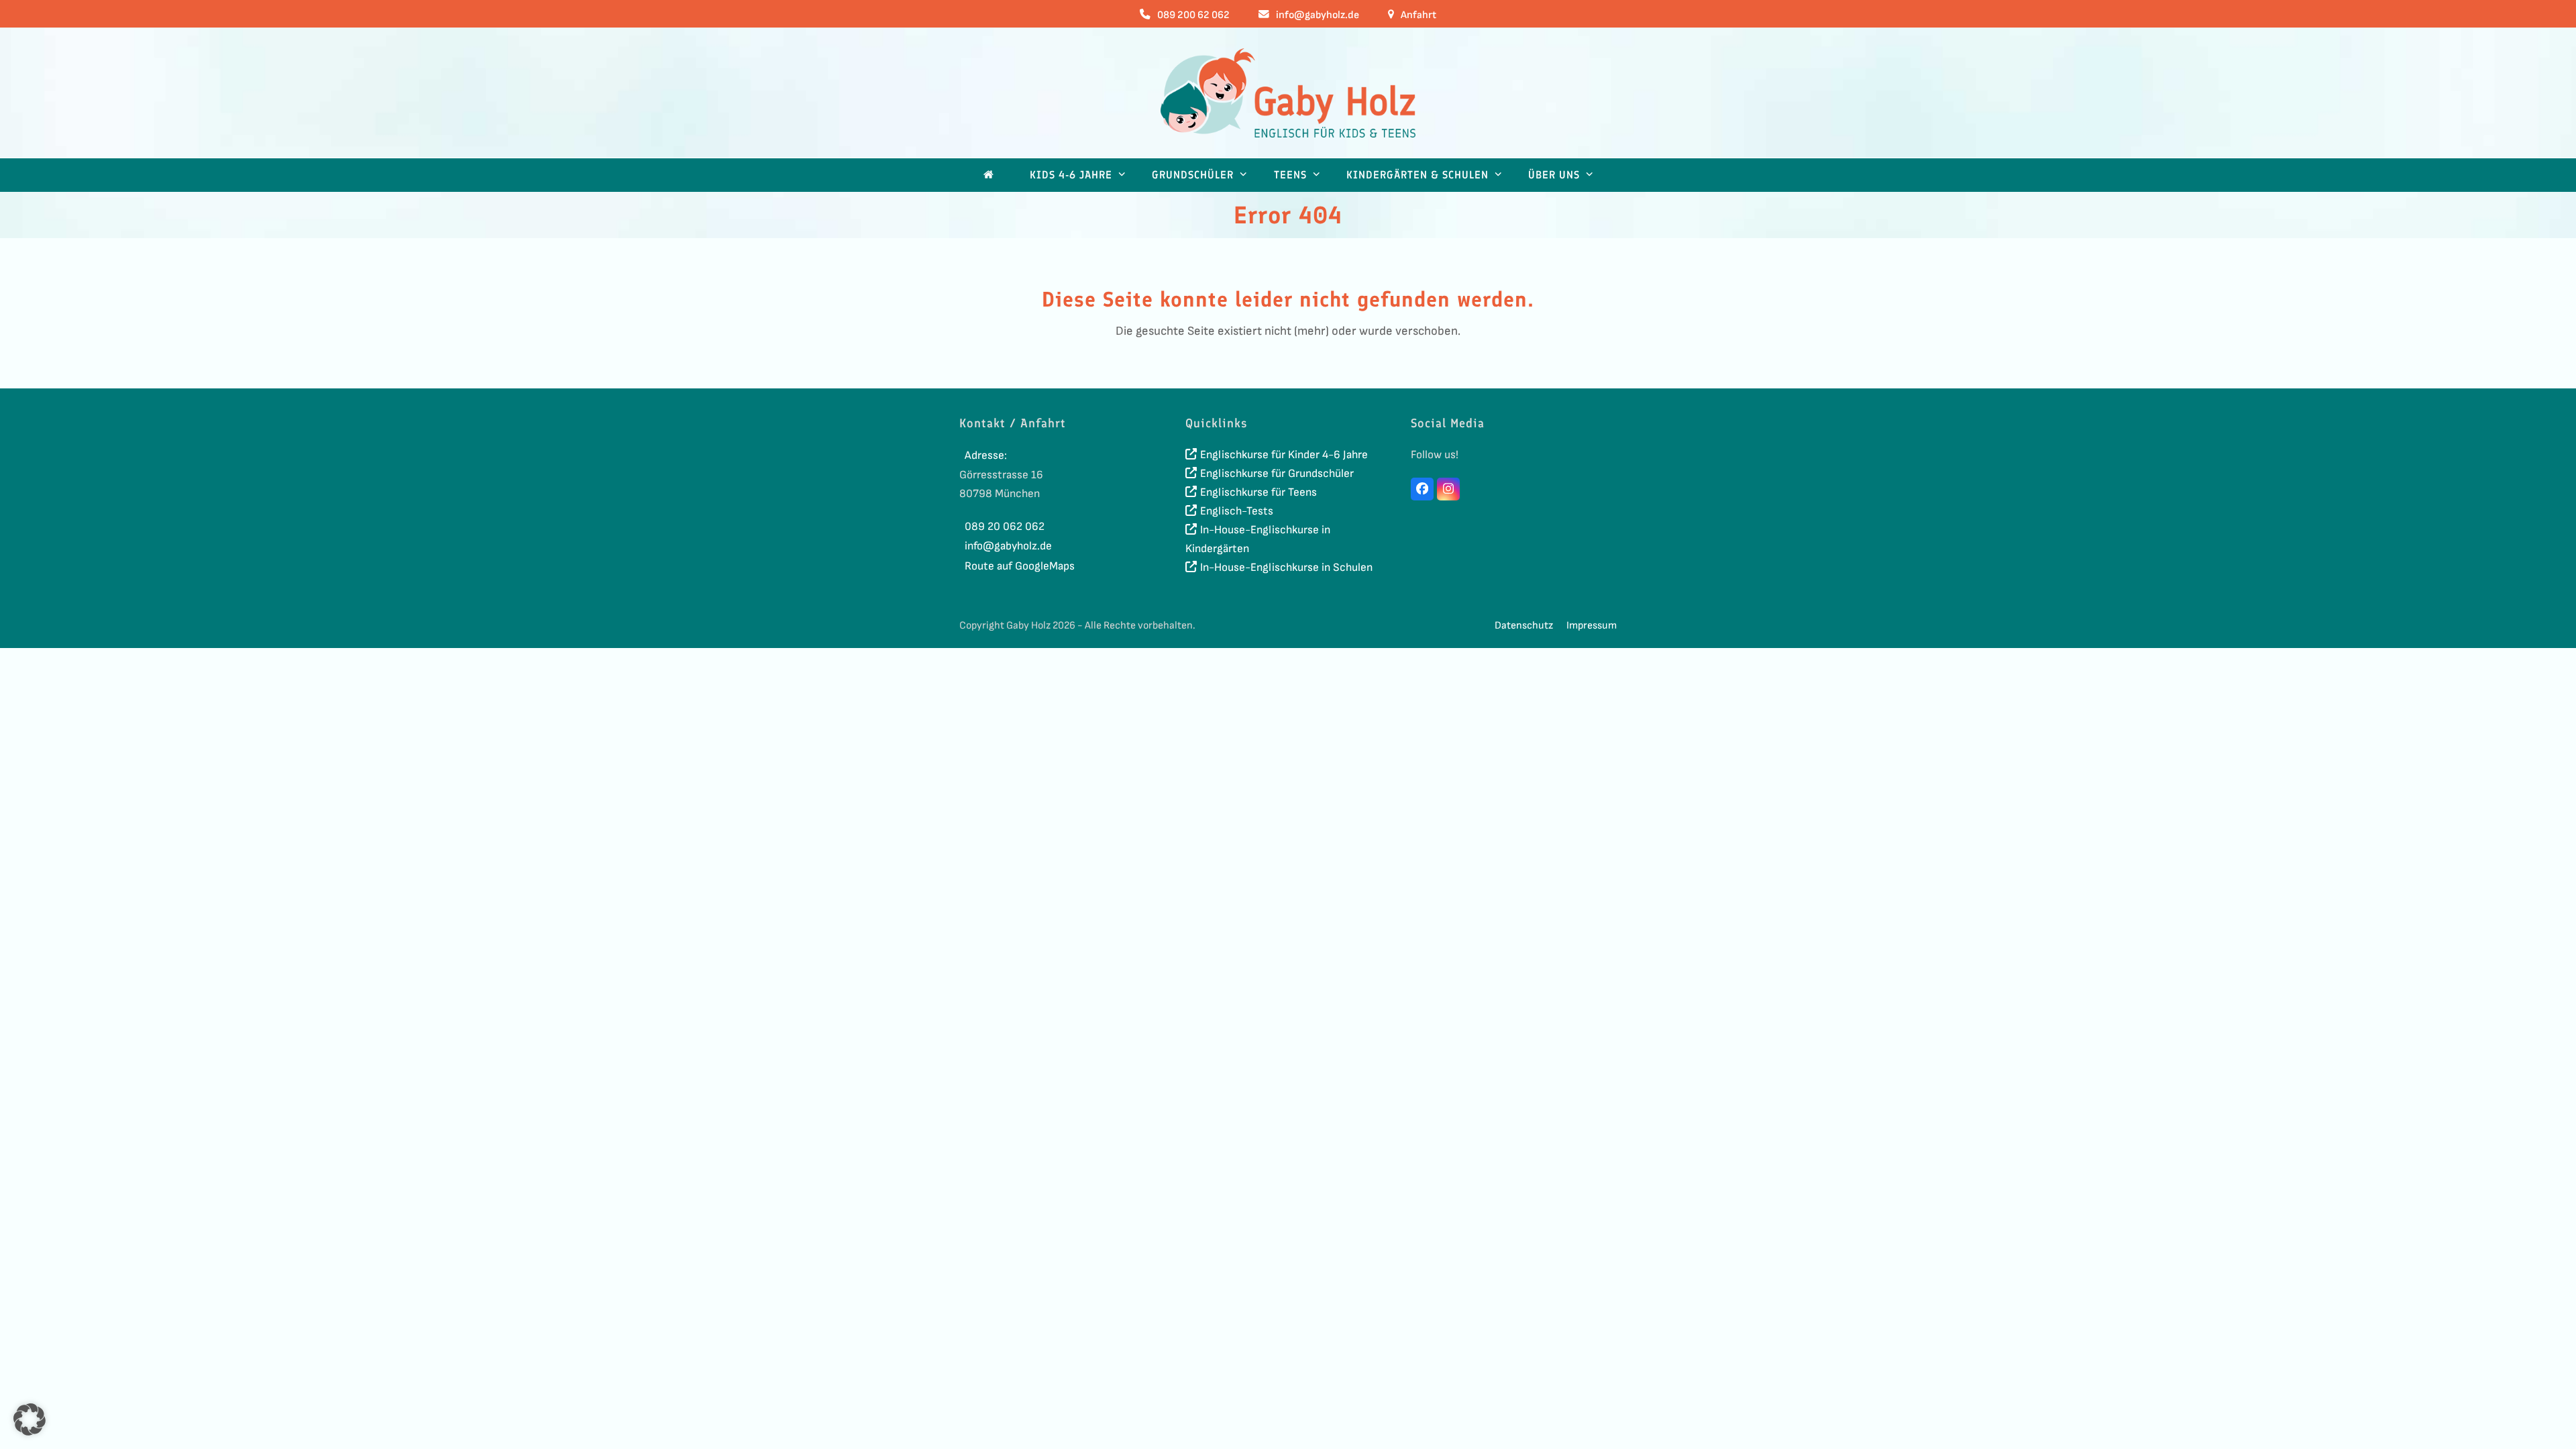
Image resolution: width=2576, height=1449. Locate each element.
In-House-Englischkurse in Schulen (1286, 568)
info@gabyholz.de (1318, 15)
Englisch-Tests (1237, 511)
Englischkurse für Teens (1258, 492)
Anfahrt (1418, 15)
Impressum (1592, 626)
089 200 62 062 (1193, 15)
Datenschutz (1524, 626)
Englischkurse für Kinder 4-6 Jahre (1284, 455)
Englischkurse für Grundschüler (1277, 474)
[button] (30, 1419)
